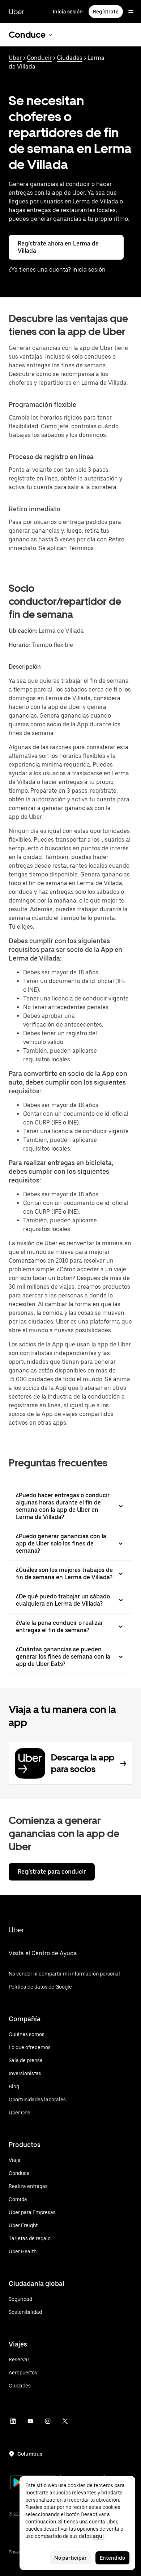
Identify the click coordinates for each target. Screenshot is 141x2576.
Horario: (20, 645)
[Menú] (131, 12)
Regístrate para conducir (52, 1872)
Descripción (25, 667)
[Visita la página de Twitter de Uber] (65, 2421)
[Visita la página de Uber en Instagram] (48, 2421)
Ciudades (70, 58)
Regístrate (106, 12)
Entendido (112, 2558)
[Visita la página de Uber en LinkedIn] (13, 2421)
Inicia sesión (68, 12)
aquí (98, 2536)
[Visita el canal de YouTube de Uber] (30, 2421)
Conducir (39, 58)
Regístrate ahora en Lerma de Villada (58, 247)
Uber (16, 12)
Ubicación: (23, 631)
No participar (70, 2558)
